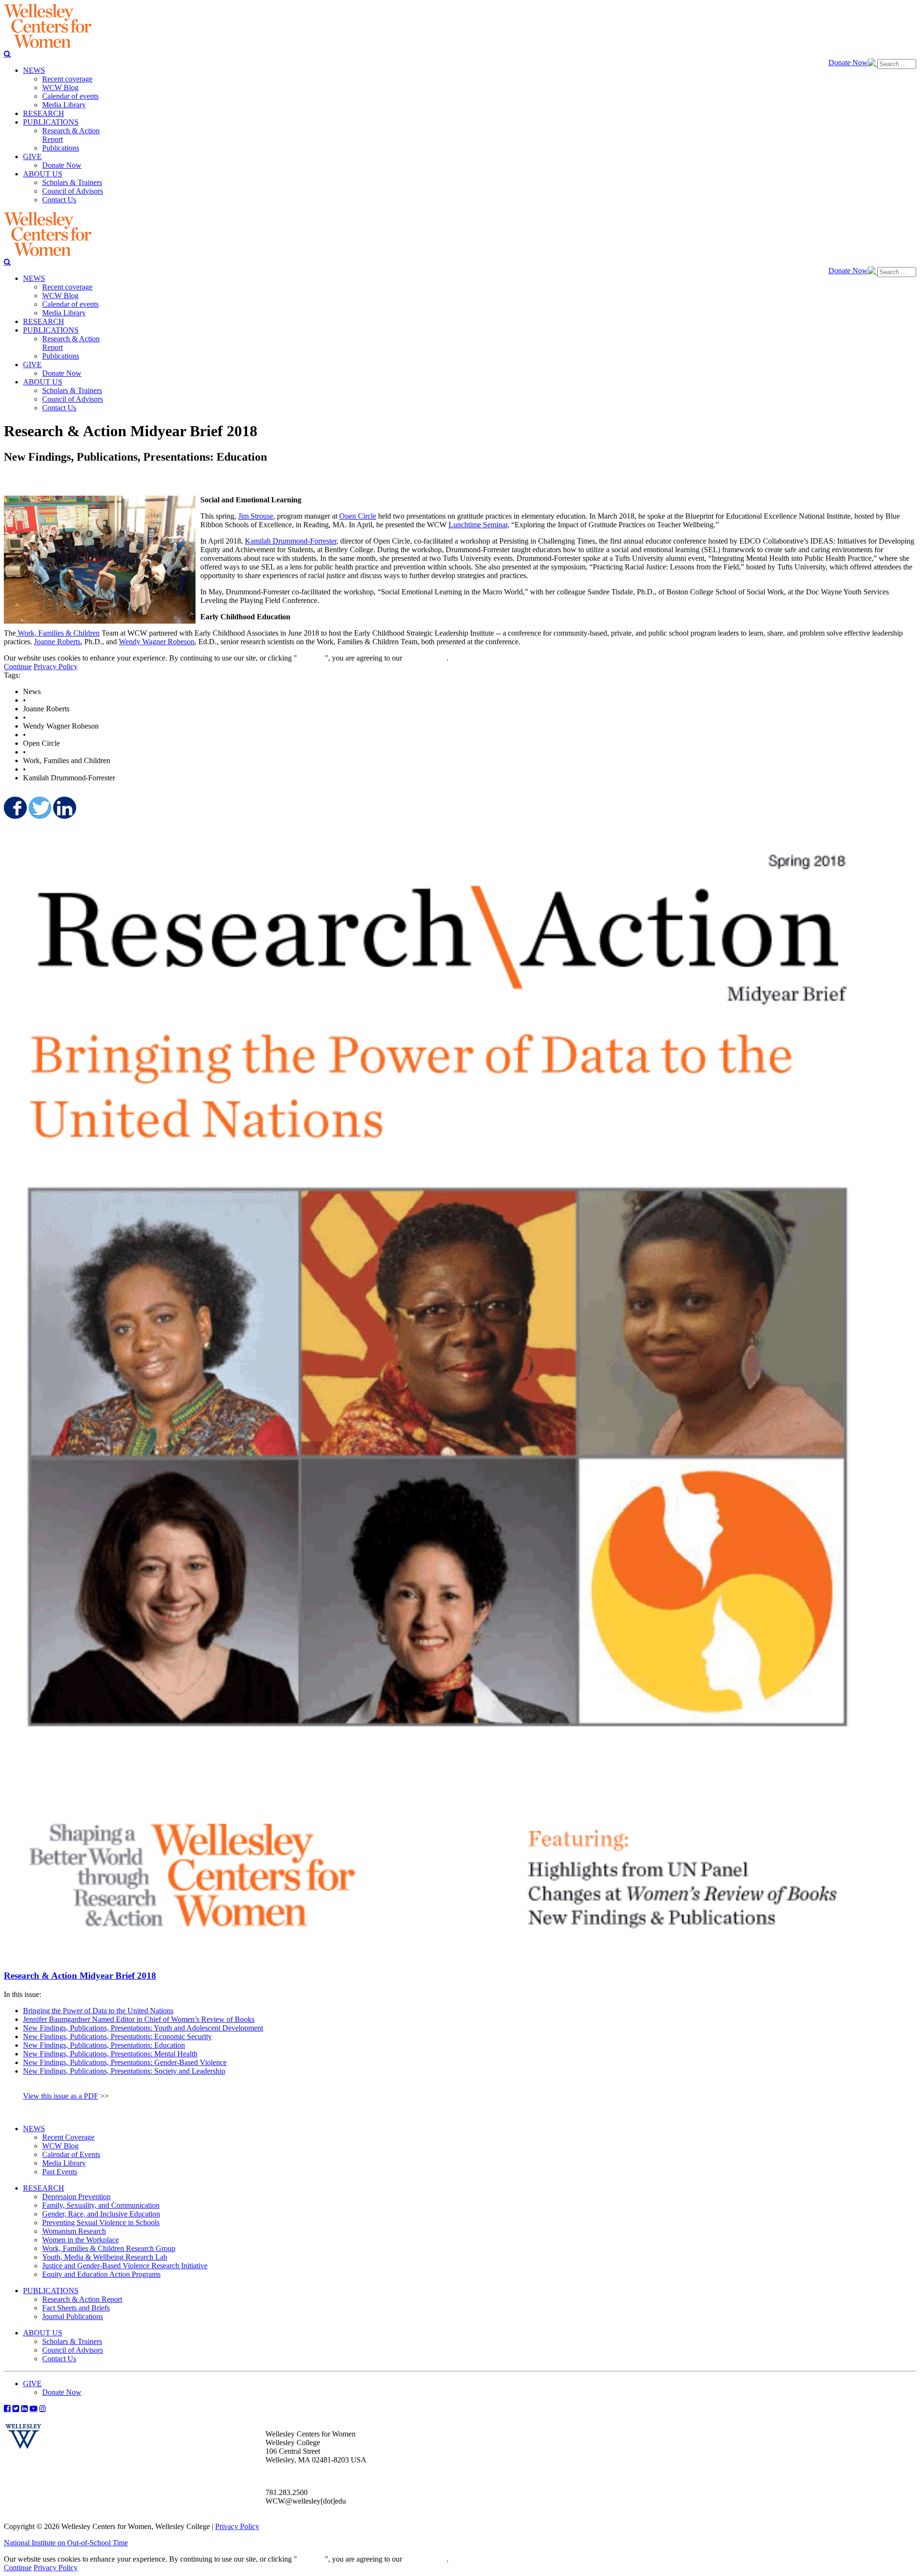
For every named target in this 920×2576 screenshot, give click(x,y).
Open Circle (358, 516)
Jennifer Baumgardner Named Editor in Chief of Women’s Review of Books (139, 2019)
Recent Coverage (68, 2137)
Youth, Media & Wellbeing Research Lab (105, 2257)
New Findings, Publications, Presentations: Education (104, 2045)
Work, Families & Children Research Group (109, 2248)
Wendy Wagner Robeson (157, 642)
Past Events (60, 2172)
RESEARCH (44, 2188)
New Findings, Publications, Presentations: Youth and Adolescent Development (143, 2028)
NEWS (34, 2129)
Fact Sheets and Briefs (76, 2308)
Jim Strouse (256, 516)
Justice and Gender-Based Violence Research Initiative (125, 2266)
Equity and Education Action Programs (101, 2274)
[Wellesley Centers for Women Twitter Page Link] (16, 2408)
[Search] (7, 54)
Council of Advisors (73, 2350)
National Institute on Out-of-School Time (66, 2543)
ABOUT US (43, 2333)
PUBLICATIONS (51, 2291)
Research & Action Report (82, 2299)
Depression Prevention (76, 2197)
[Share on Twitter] (39, 808)
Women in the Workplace (80, 2240)
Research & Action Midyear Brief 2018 (80, 1976)
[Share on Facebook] (14, 808)
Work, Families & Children (58, 633)
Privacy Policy (56, 667)
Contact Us (59, 2359)
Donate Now (848, 63)
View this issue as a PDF (61, 2096)
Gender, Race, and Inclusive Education (101, 2214)
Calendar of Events (71, 2154)
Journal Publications (73, 2316)
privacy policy (425, 658)
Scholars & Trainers (72, 2341)
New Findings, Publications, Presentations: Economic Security (117, 2036)
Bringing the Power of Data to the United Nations (98, 2011)
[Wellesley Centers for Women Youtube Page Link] (34, 2408)
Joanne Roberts (57, 642)
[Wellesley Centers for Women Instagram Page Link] (43, 2408)
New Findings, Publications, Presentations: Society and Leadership (124, 2071)
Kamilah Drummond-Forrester (291, 541)
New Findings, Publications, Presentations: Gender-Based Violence (125, 2062)
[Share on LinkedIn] (64, 808)
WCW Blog (60, 2146)
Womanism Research (74, 2231)
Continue (311, 658)
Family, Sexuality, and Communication (101, 2205)
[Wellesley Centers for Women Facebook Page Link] (7, 2408)
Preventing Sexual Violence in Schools (101, 2222)
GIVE (32, 2384)
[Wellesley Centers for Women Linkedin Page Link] (24, 2408)
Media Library (64, 2163)
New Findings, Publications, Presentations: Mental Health (110, 2054)
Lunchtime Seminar (478, 525)
